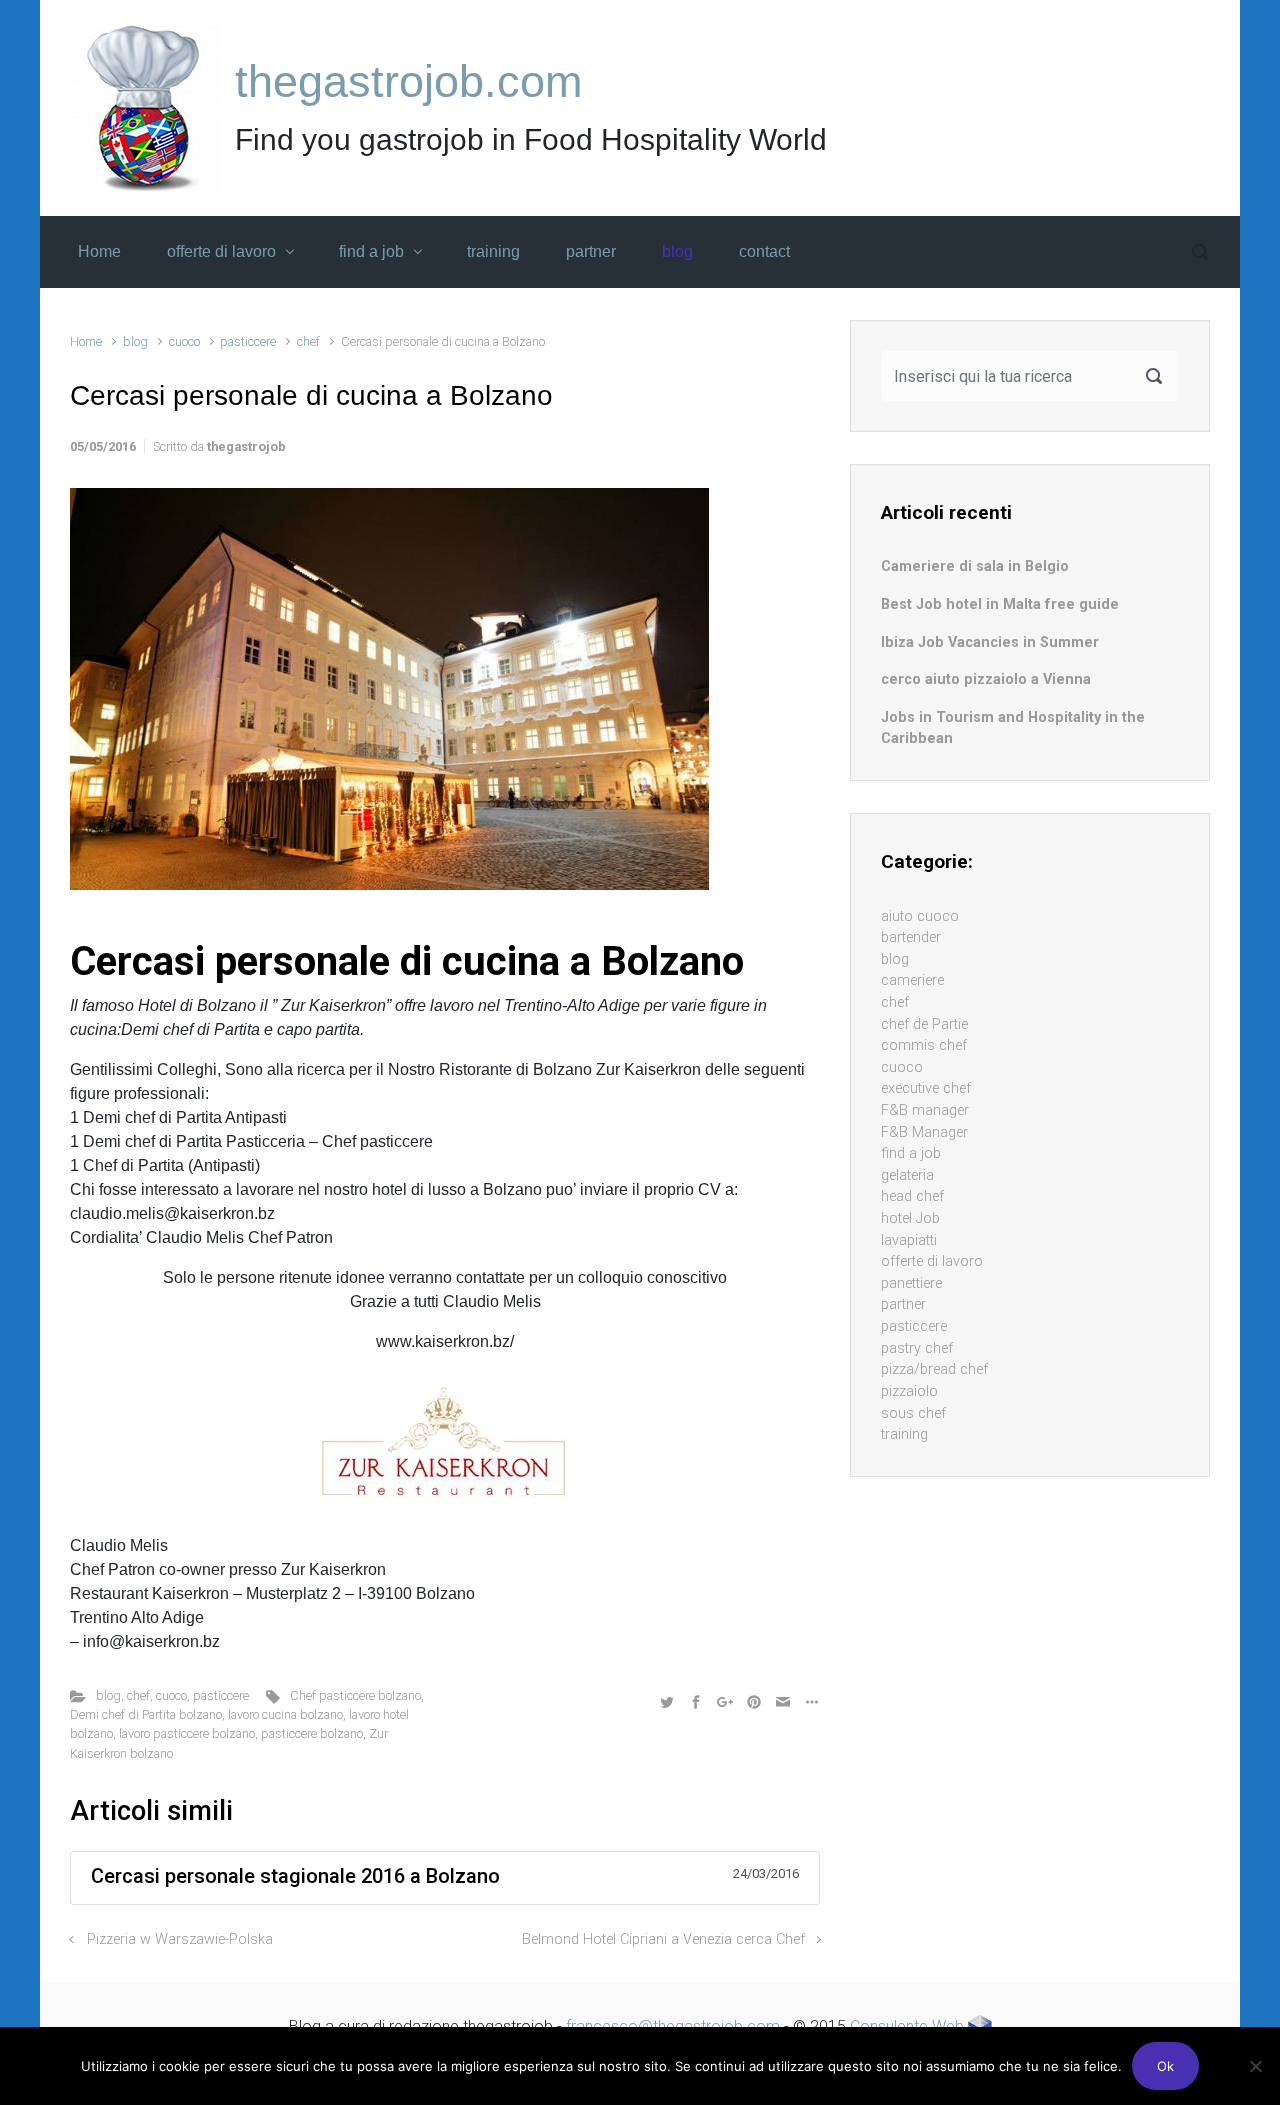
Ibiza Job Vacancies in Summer (990, 642)
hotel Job (910, 1218)
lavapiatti (909, 1240)
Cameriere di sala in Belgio (975, 566)
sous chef (913, 1413)
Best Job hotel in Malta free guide (1000, 604)
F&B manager (925, 1110)
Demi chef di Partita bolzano (146, 1714)
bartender (911, 937)
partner (903, 1304)
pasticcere (248, 341)
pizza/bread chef (934, 1369)
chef (308, 341)
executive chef (926, 1088)
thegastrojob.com (408, 81)
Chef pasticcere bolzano (355, 1695)
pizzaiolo (909, 1391)
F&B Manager (924, 1132)
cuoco (184, 341)
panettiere (911, 1283)
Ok (1165, 2066)
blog (135, 341)
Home (86, 341)
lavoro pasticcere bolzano (187, 1733)
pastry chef (917, 1348)
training (904, 1434)
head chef (912, 1196)
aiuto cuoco (920, 916)
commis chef (924, 1045)
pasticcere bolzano (312, 1733)
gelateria (907, 1175)
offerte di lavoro (932, 1261)
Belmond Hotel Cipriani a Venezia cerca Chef (663, 1939)
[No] (1255, 2066)
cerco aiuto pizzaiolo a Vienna (986, 679)
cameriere (912, 980)
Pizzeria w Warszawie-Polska (180, 1939)
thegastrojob (246, 446)
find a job (911, 1153)
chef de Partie (924, 1024)
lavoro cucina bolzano (285, 1714)
